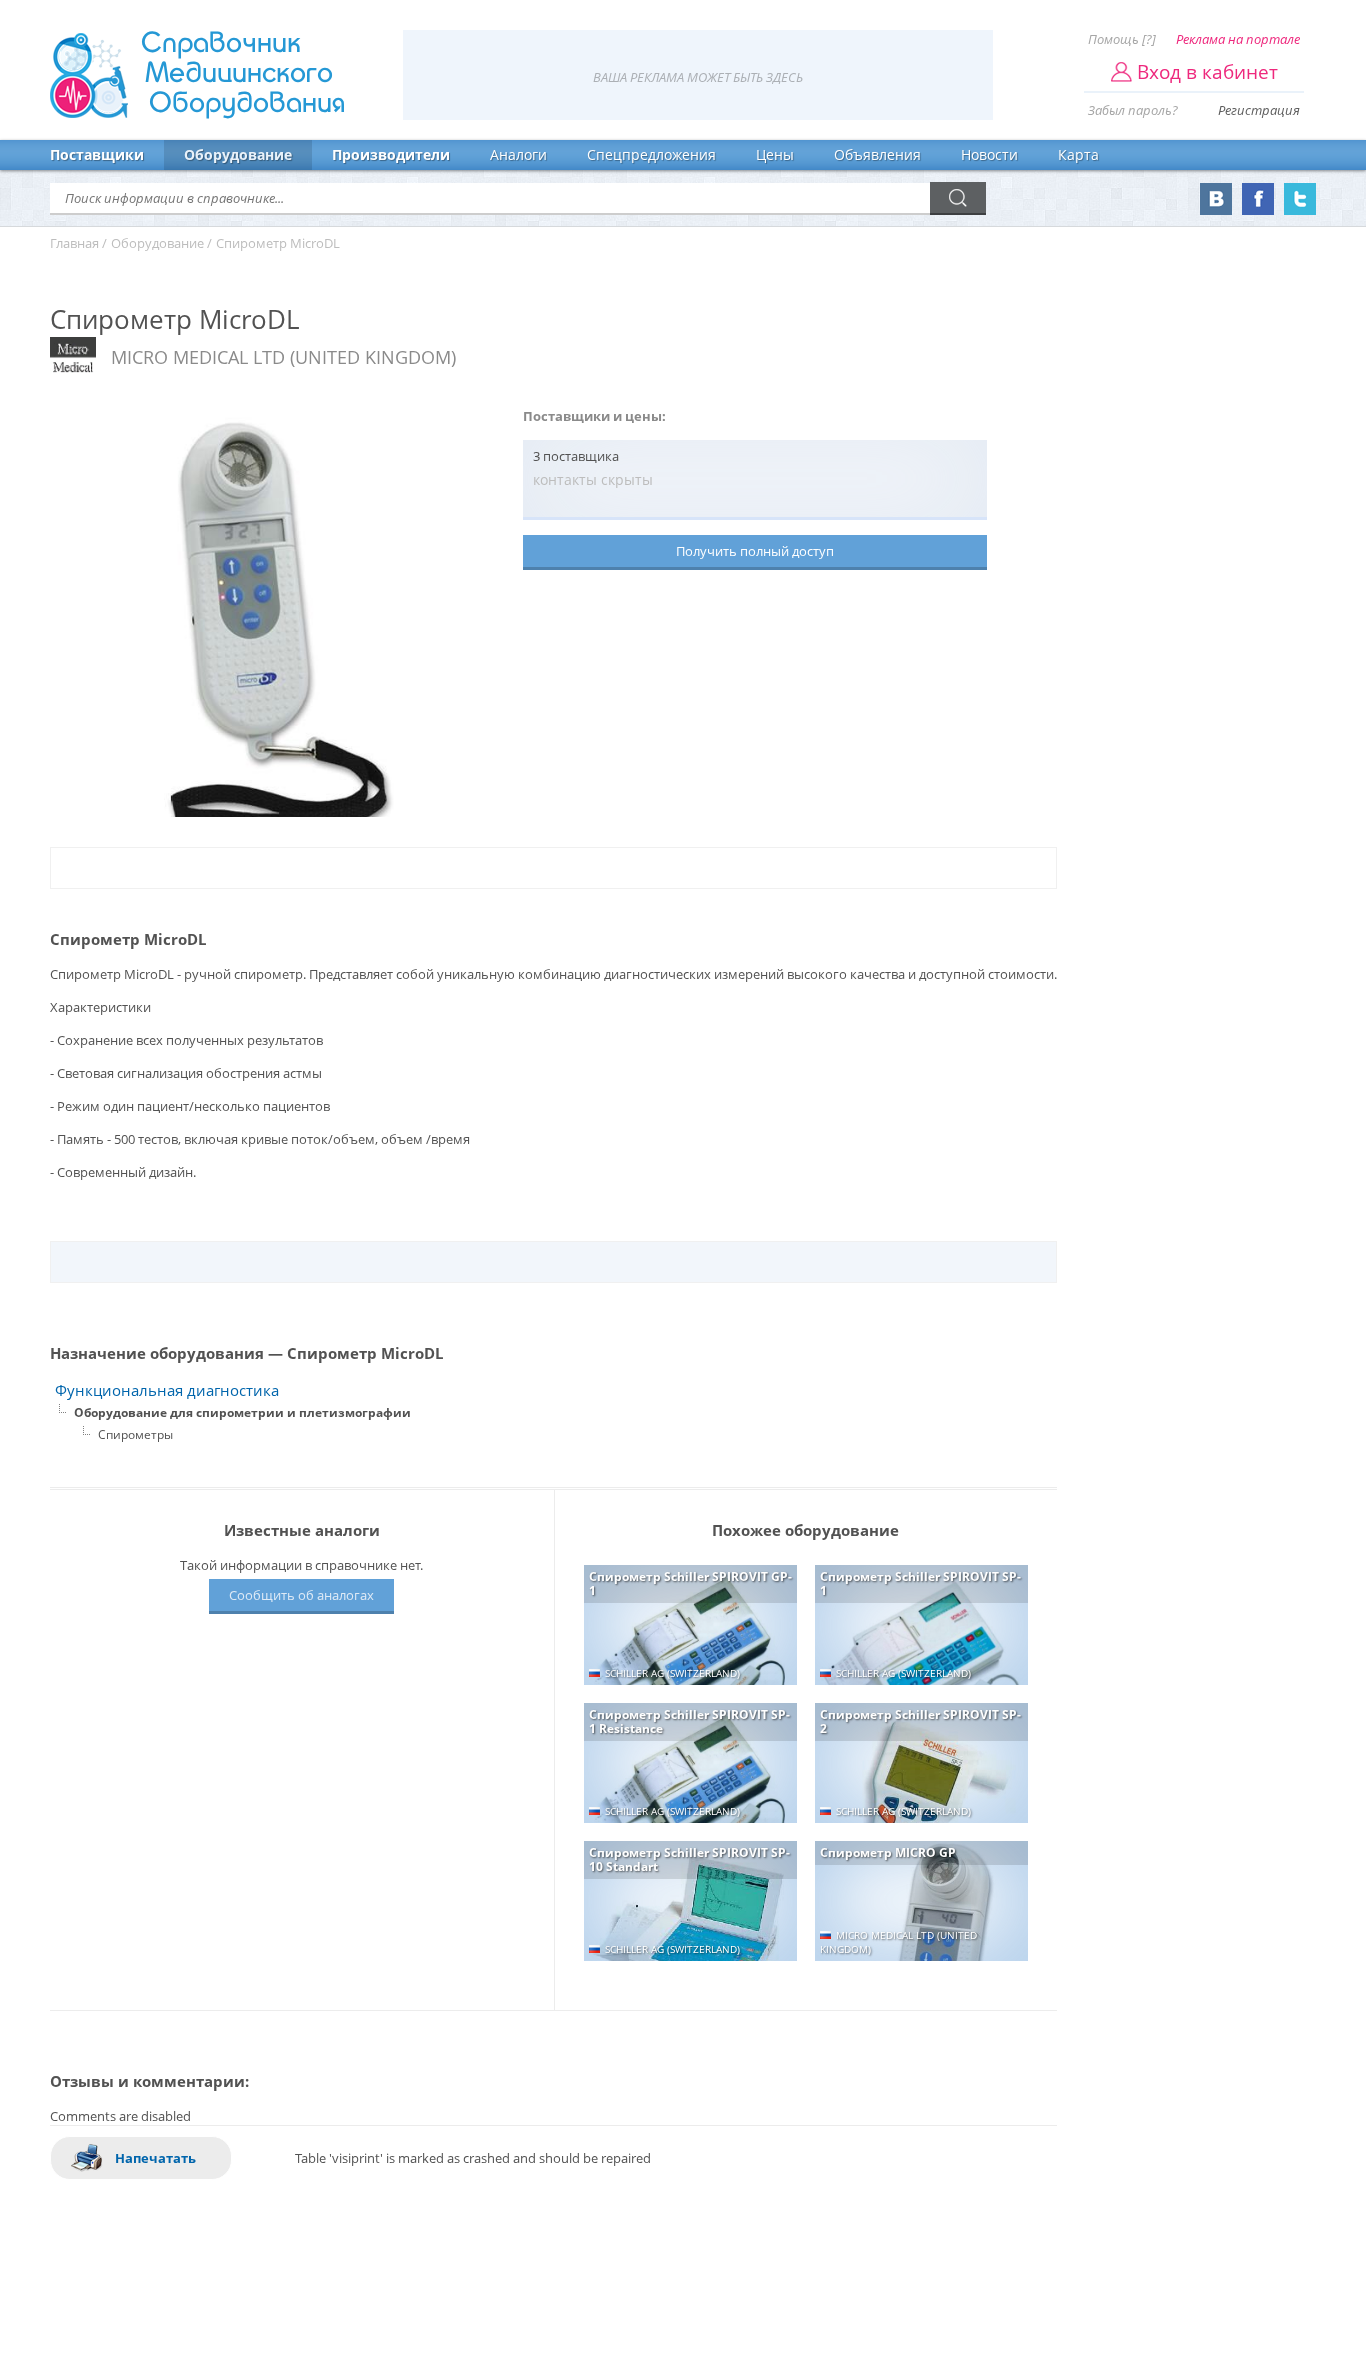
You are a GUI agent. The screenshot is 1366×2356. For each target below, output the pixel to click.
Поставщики (97, 154)
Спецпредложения (651, 154)
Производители (391, 154)
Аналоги (518, 154)
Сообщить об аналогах (301, 1595)
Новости (989, 154)
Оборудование (238, 154)
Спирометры (135, 1434)
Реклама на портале (1238, 39)
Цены (775, 154)
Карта (1078, 154)
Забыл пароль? (1133, 110)
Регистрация (1259, 110)
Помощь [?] (1122, 39)
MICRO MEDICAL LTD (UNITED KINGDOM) (283, 357)
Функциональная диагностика (167, 1390)
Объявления (877, 154)
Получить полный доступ (755, 551)
